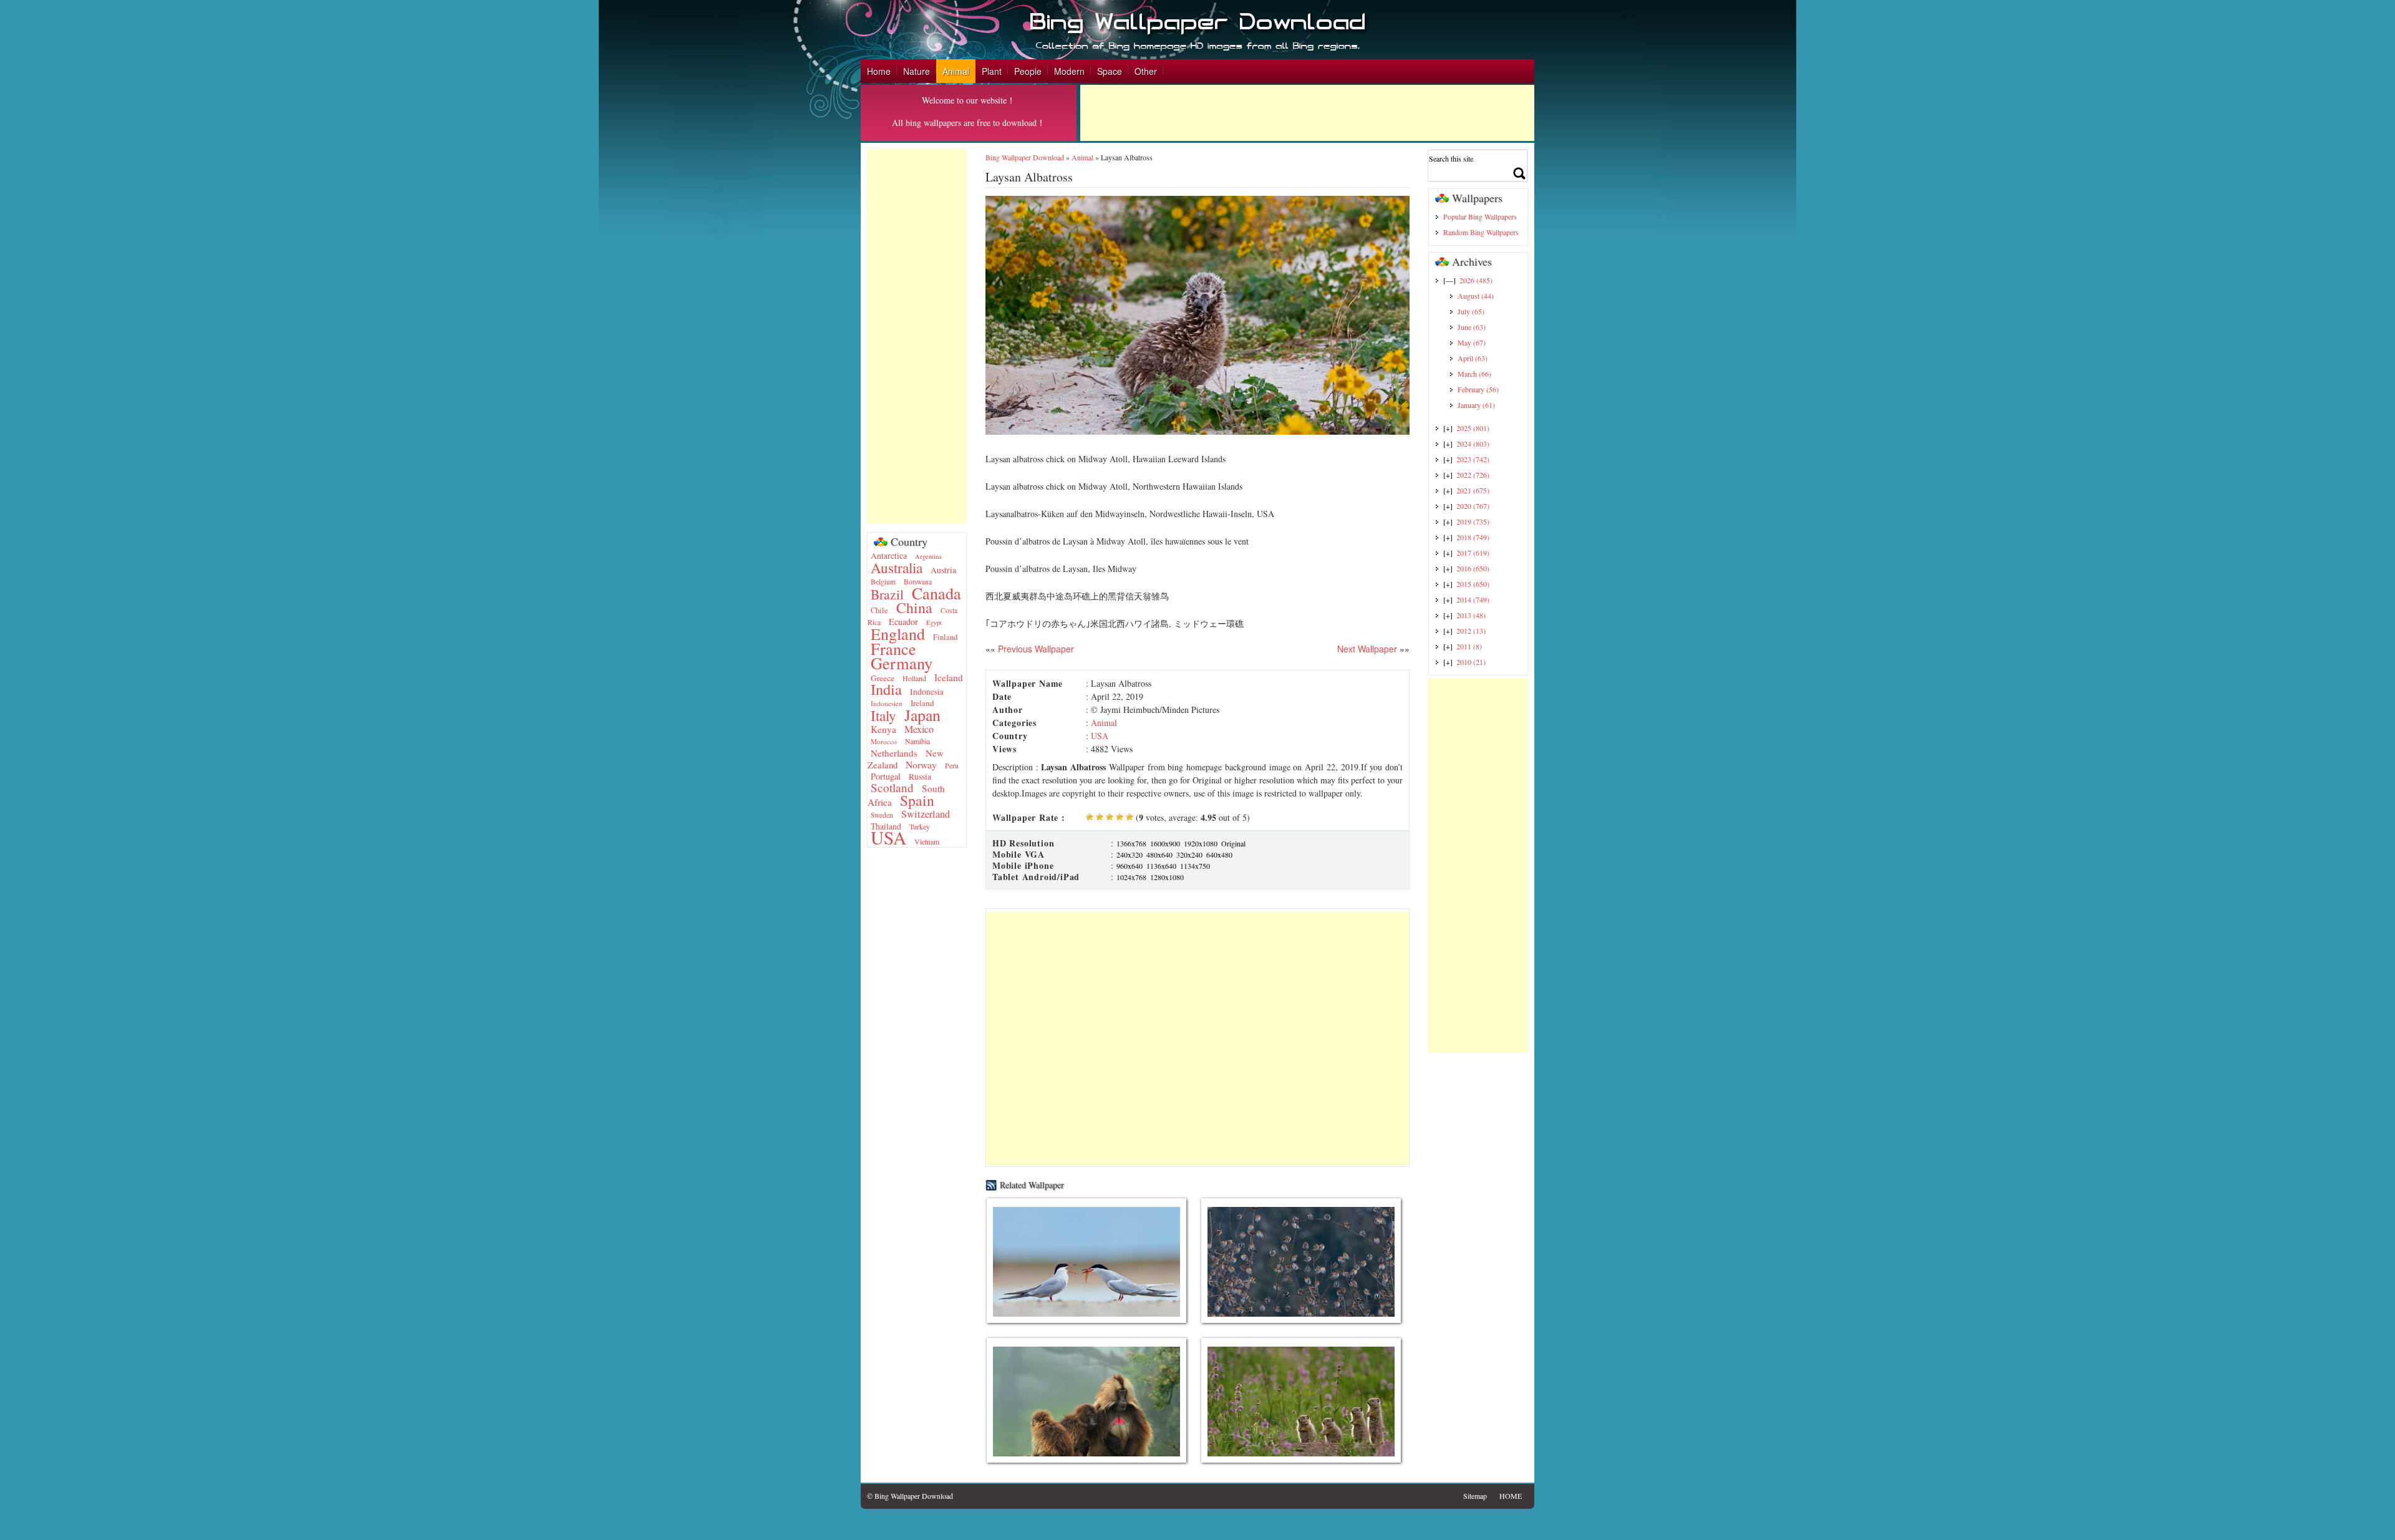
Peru (952, 765)
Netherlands (894, 753)
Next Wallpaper (1367, 649)
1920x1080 (1201, 843)
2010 (1471, 662)
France (893, 648)
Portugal (886, 776)
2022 (1473, 475)
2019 (1473, 521)
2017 (1473, 553)
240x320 (1130, 855)
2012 (1471, 631)
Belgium (883, 582)
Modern (1069, 71)
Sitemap (1475, 1496)
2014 (1473, 599)
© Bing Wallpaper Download (910, 1496)
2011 (1469, 646)
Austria (943, 570)
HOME (1511, 1496)
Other (1146, 71)
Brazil (887, 594)
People (1028, 71)
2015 (1473, 584)
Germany (902, 663)
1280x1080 (1167, 877)
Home (879, 71)
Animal (956, 71)
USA (888, 837)
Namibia (917, 741)
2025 (1473, 428)
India (886, 689)
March (1474, 374)
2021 (1473, 490)
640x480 (1219, 855)
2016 (1473, 568)
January (1476, 405)
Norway (921, 764)
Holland (914, 678)
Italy (883, 715)
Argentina (928, 556)
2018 (1473, 537)
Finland (945, 637)
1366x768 (1131, 843)
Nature (917, 71)
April (1473, 358)
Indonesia (927, 692)
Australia (897, 568)
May (1472, 342)
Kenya (883, 729)
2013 (1471, 615)
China (914, 608)
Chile (879, 610)
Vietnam (927, 841)
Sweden (882, 815)
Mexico (919, 729)
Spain (917, 800)
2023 (1473, 459)
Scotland (892, 787)
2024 (1473, 443)
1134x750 (1195, 866)
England (898, 634)
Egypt (934, 622)
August (1476, 296)
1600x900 (1165, 843)
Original (1233, 843)
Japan (922, 715)
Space (1110, 71)
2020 (1473, 506)
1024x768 (1131, 877)
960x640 (1130, 866)
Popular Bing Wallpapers (1480, 216)
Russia (920, 777)
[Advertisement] (1307, 113)
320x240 (1189, 855)
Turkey (920, 826)
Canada (936, 593)
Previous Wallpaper (1035, 649)
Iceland (949, 677)
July (1471, 311)
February (1478, 389)
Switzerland (926, 814)
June (1472, 327)
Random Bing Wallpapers (1481, 232)
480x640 (1159, 855)
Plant (992, 71)
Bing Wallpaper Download (1025, 157)
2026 (1476, 280)
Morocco (884, 741)
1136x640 (1161, 866)
